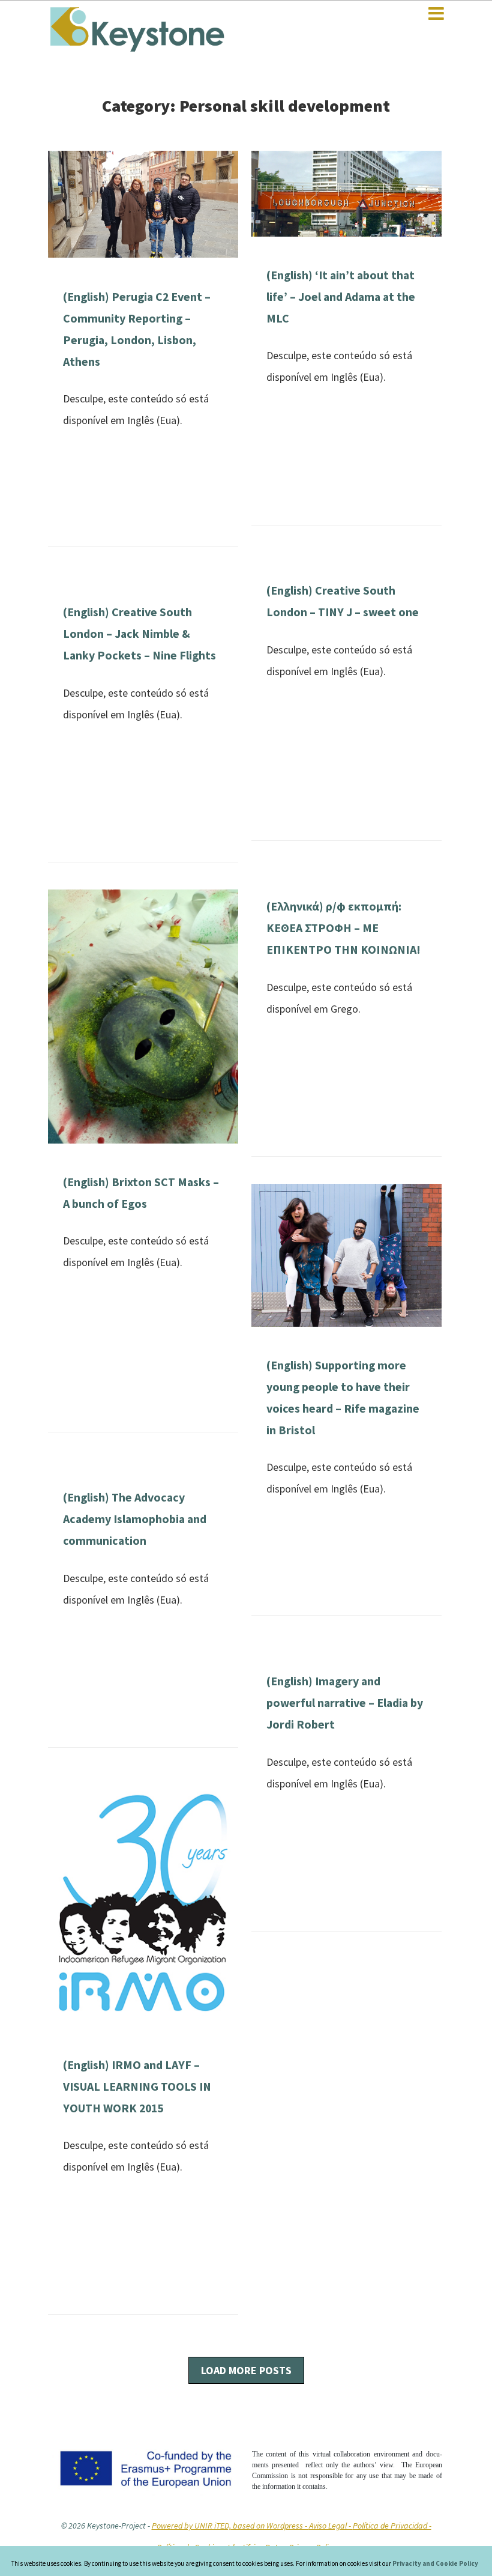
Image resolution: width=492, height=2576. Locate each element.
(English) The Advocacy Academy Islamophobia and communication (135, 1519)
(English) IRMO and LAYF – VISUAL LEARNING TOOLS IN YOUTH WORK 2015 (137, 2087)
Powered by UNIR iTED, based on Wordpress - (230, 2526)
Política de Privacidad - (392, 2526)
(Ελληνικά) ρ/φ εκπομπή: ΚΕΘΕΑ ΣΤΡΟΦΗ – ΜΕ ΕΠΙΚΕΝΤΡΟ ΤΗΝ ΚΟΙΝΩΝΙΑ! (343, 928)
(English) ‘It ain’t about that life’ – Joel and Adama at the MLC (341, 297)
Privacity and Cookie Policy (435, 2563)
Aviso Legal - (331, 2526)
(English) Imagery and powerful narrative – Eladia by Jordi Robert (345, 1703)
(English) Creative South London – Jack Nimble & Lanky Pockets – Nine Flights (139, 634)
